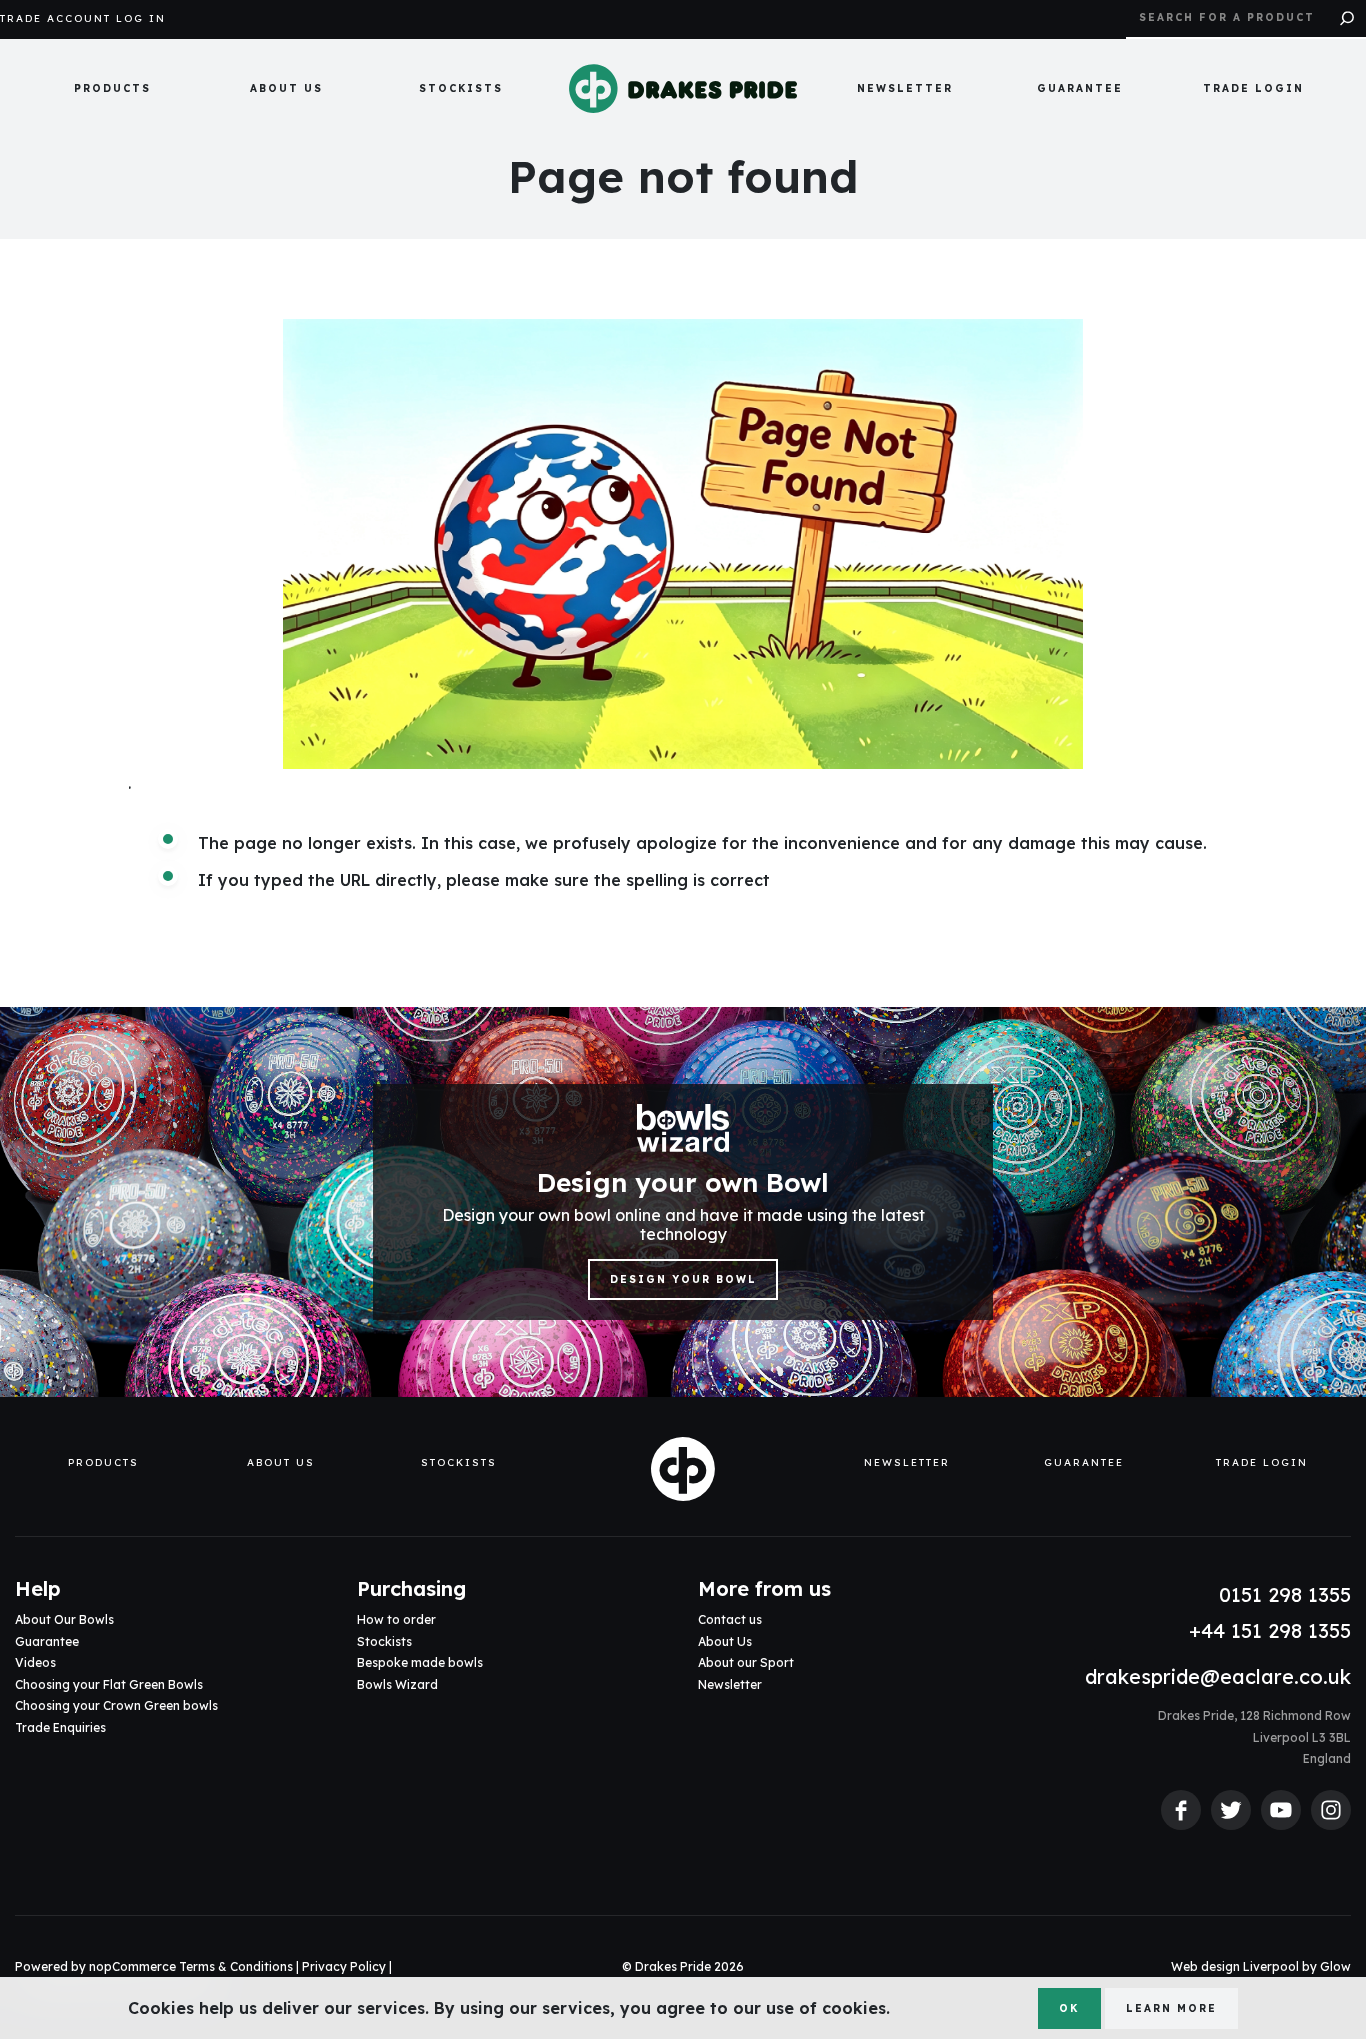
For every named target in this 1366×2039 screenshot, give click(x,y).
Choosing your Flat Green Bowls (109, 1684)
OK (1069, 2008)
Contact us (730, 1619)
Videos (35, 1662)
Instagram (1331, 1810)
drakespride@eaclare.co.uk (1218, 1676)
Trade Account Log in (83, 19)
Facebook (1181, 1810)
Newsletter (905, 88)
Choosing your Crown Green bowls (116, 1705)
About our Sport (746, 1662)
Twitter (1231, 1810)
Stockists (461, 88)
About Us (286, 88)
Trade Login (1253, 88)
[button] (112, 89)
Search (1347, 19)
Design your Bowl (683, 1279)
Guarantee (1080, 88)
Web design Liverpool (1235, 1966)
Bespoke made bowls (420, 1662)
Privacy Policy (344, 1966)
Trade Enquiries (60, 1727)
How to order (396, 1619)
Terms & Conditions (236, 1966)
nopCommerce (132, 1966)
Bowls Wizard (397, 1684)
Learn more (1171, 2008)
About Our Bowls (64, 1619)
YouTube (1281, 1810)
